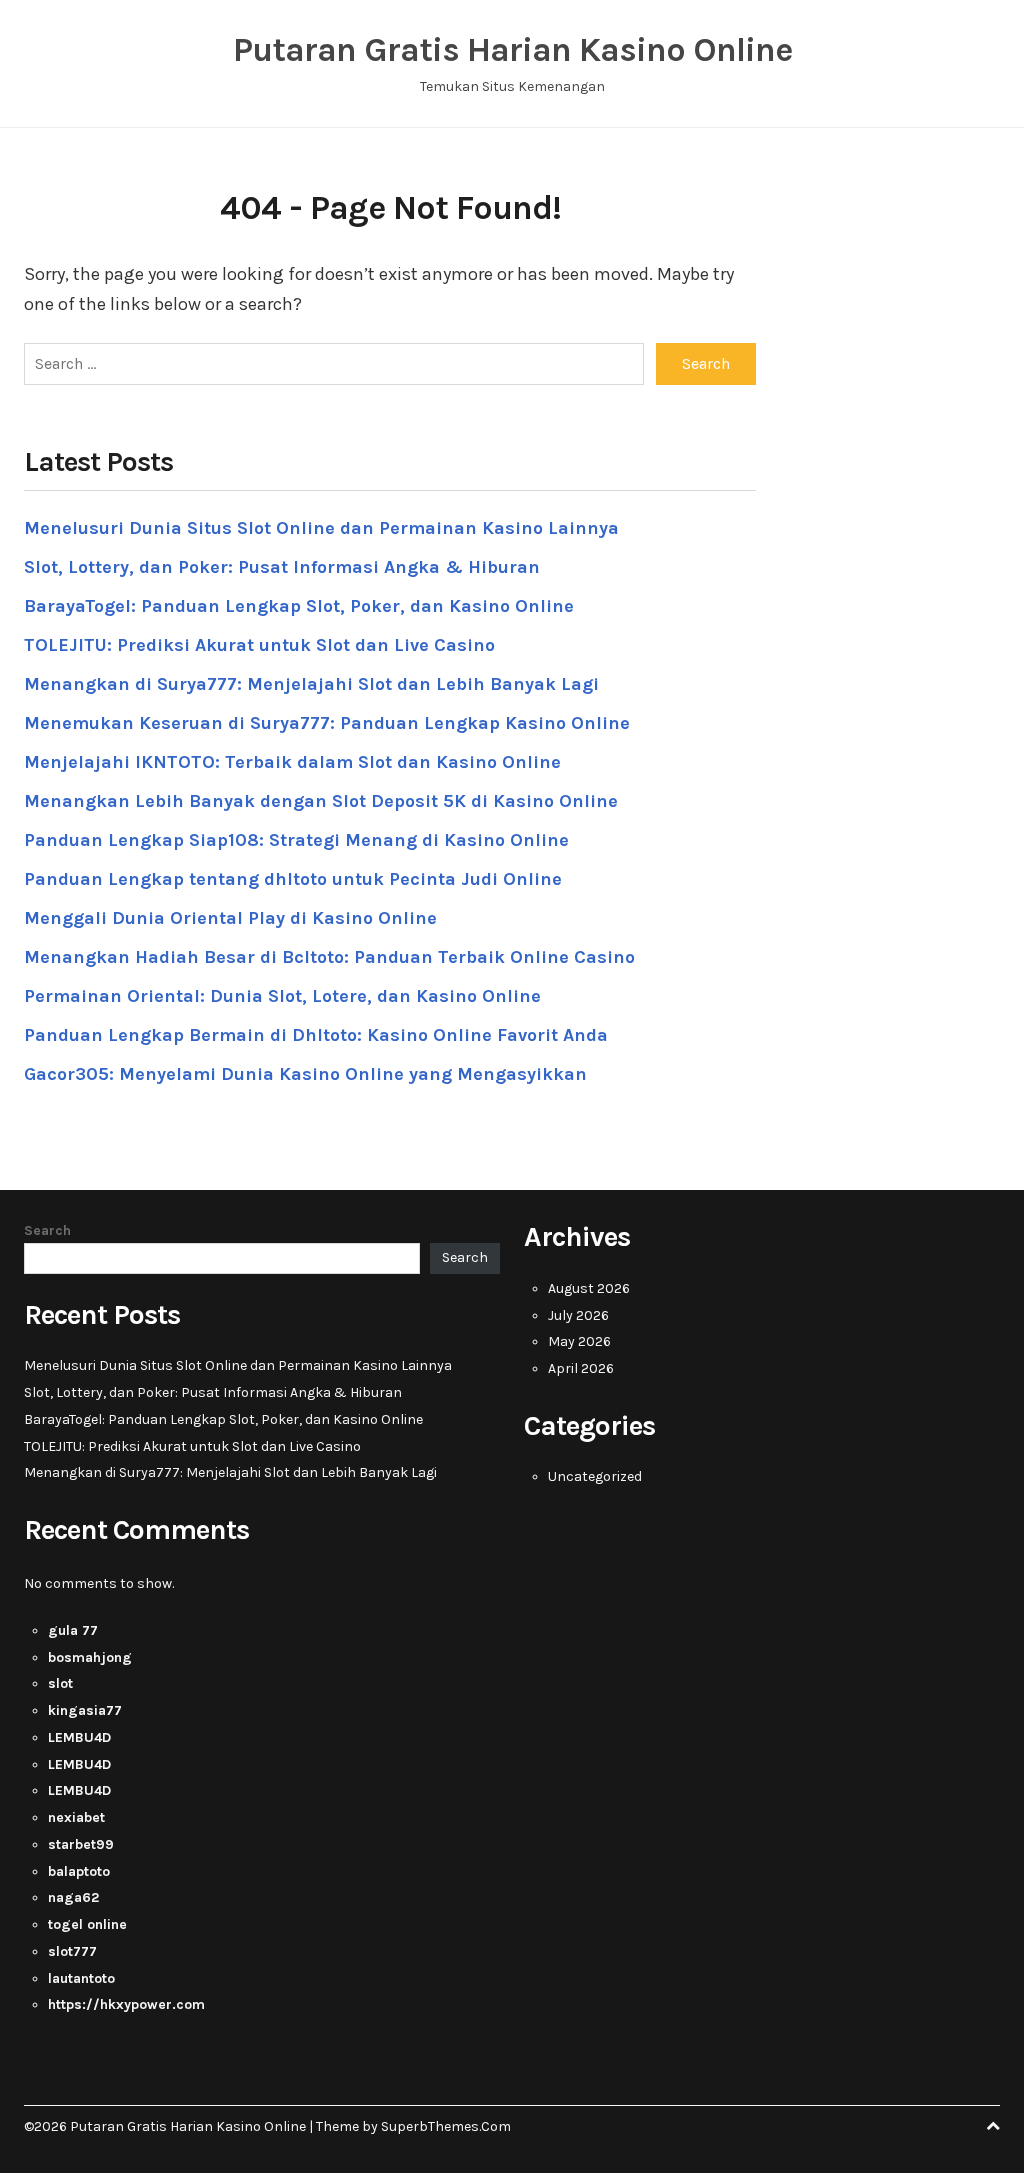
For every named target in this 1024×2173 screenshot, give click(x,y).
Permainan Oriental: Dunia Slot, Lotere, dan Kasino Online (282, 996)
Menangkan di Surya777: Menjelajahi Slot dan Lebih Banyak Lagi (311, 684)
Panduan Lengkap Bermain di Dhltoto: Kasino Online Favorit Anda (316, 1035)
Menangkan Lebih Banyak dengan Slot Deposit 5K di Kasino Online (321, 801)
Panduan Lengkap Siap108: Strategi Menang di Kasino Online (296, 840)
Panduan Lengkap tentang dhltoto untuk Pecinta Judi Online (293, 879)
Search (47, 1230)
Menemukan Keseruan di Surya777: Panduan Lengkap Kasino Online (327, 723)
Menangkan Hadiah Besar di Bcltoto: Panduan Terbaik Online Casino (329, 957)
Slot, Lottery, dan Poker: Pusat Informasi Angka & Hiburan (282, 567)
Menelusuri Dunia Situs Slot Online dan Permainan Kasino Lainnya (321, 528)
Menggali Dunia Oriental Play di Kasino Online (230, 918)
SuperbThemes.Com (446, 2126)
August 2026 (589, 1288)
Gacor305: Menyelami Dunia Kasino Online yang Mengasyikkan (305, 1074)
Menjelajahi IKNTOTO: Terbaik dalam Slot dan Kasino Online (292, 762)
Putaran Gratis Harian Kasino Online (512, 50)
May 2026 (579, 1341)
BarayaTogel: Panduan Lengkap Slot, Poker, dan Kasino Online (299, 606)
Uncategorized (595, 1476)
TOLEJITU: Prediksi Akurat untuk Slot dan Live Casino (259, 645)
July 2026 (578, 1315)
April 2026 (581, 1368)
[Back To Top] (993, 2126)
